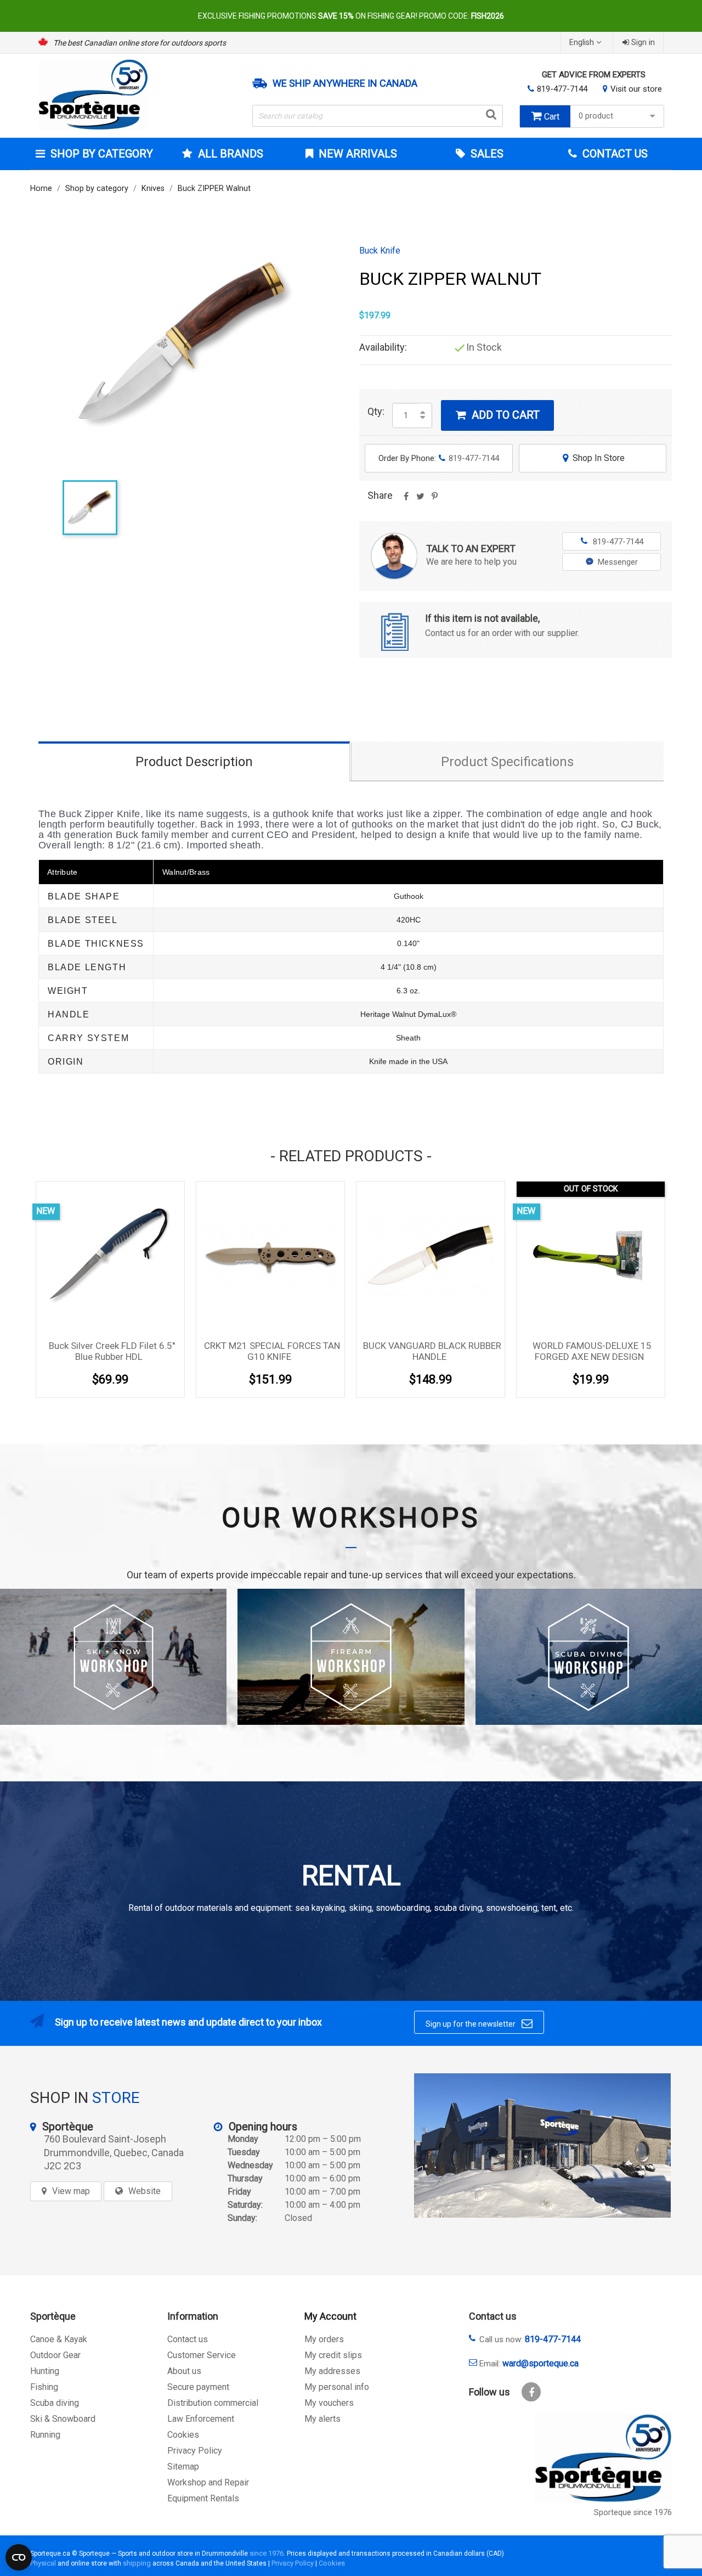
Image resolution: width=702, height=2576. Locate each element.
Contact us (188, 2339)
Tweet (420, 500)
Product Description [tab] (194, 762)
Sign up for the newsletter (479, 2023)
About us (184, 2371)
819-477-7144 (562, 89)
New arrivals (356, 154)
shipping (137, 2563)
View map (71, 2191)
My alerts (322, 2419)
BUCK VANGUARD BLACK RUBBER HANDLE (432, 1351)
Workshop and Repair (208, 2482)
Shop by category (102, 154)
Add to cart (498, 415)
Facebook (531, 2392)
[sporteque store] (542, 2145)
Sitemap (183, 2467)
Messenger (618, 562)
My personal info (337, 2387)
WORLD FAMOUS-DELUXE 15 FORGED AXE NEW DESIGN (592, 1351)
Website (145, 2191)
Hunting (45, 2371)
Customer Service (202, 2355)
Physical (43, 2563)
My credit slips (333, 2355)
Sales (486, 154)
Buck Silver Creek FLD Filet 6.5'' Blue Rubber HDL (112, 1351)
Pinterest (434, 500)
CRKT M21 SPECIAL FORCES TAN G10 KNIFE (272, 1351)
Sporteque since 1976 (633, 2513)
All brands (231, 154)
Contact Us (614, 154)
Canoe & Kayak (59, 2339)
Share (406, 500)
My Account (330, 2316)
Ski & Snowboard (63, 2419)
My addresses (332, 2371)
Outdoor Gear (55, 2355)
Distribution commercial (213, 2403)
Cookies (183, 2435)
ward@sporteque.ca (540, 2363)
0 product (596, 116)
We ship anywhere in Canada (345, 83)
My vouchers (329, 2403)
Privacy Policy (195, 2451)
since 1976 (267, 2553)
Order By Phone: (439, 458)
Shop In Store (594, 458)
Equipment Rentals (203, 2498)
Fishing (44, 2387)
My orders (324, 2339)
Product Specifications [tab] (507, 762)
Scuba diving (55, 2403)
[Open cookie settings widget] (19, 2557)
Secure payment (198, 2387)
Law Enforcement (201, 2419)
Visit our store (636, 89)
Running (45, 2435)
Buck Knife (380, 251)
